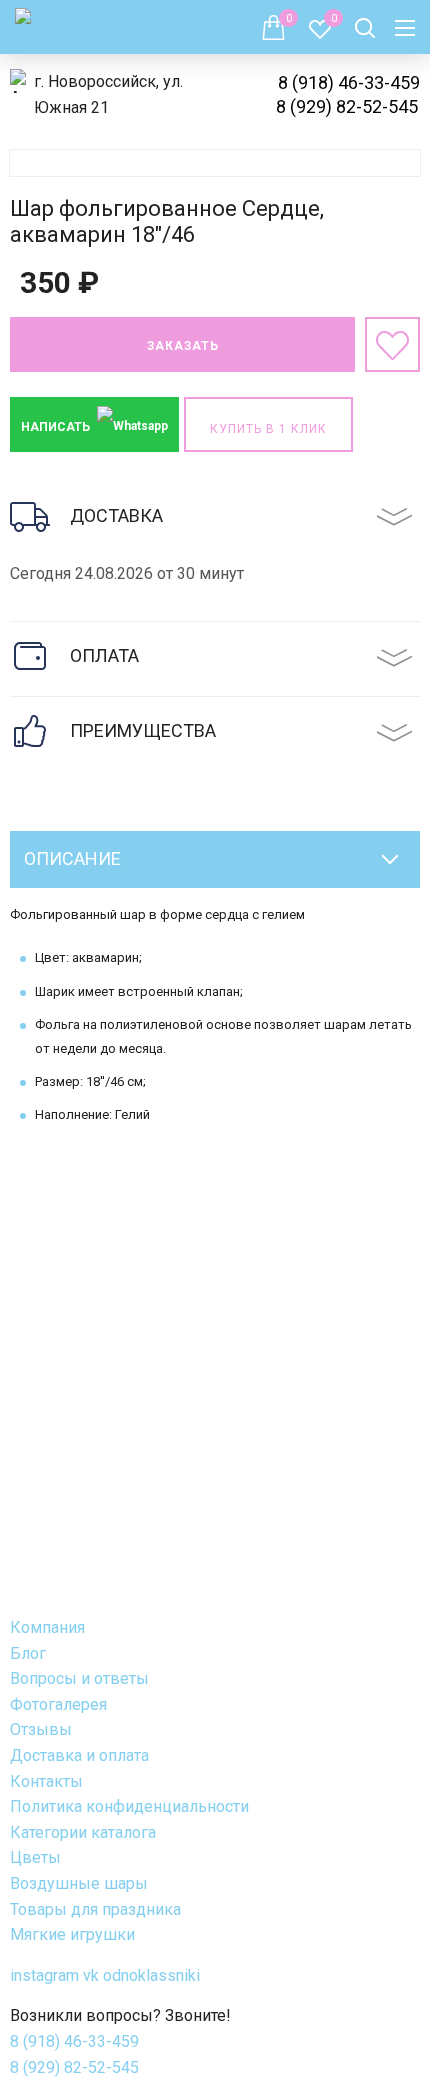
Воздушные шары (79, 1883)
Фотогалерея (58, 1704)
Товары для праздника (95, 1909)
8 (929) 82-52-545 (347, 106)
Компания (47, 1627)
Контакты (46, 1781)
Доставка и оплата (79, 1755)
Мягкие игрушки (72, 1934)
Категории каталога (83, 1832)
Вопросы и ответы (79, 1678)
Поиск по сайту (365, 29)
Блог (28, 1653)
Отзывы (41, 1729)
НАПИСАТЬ (57, 427)
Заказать (183, 346)
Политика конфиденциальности (129, 1806)
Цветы (35, 1857)
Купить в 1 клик (268, 429)
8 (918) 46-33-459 (349, 82)
